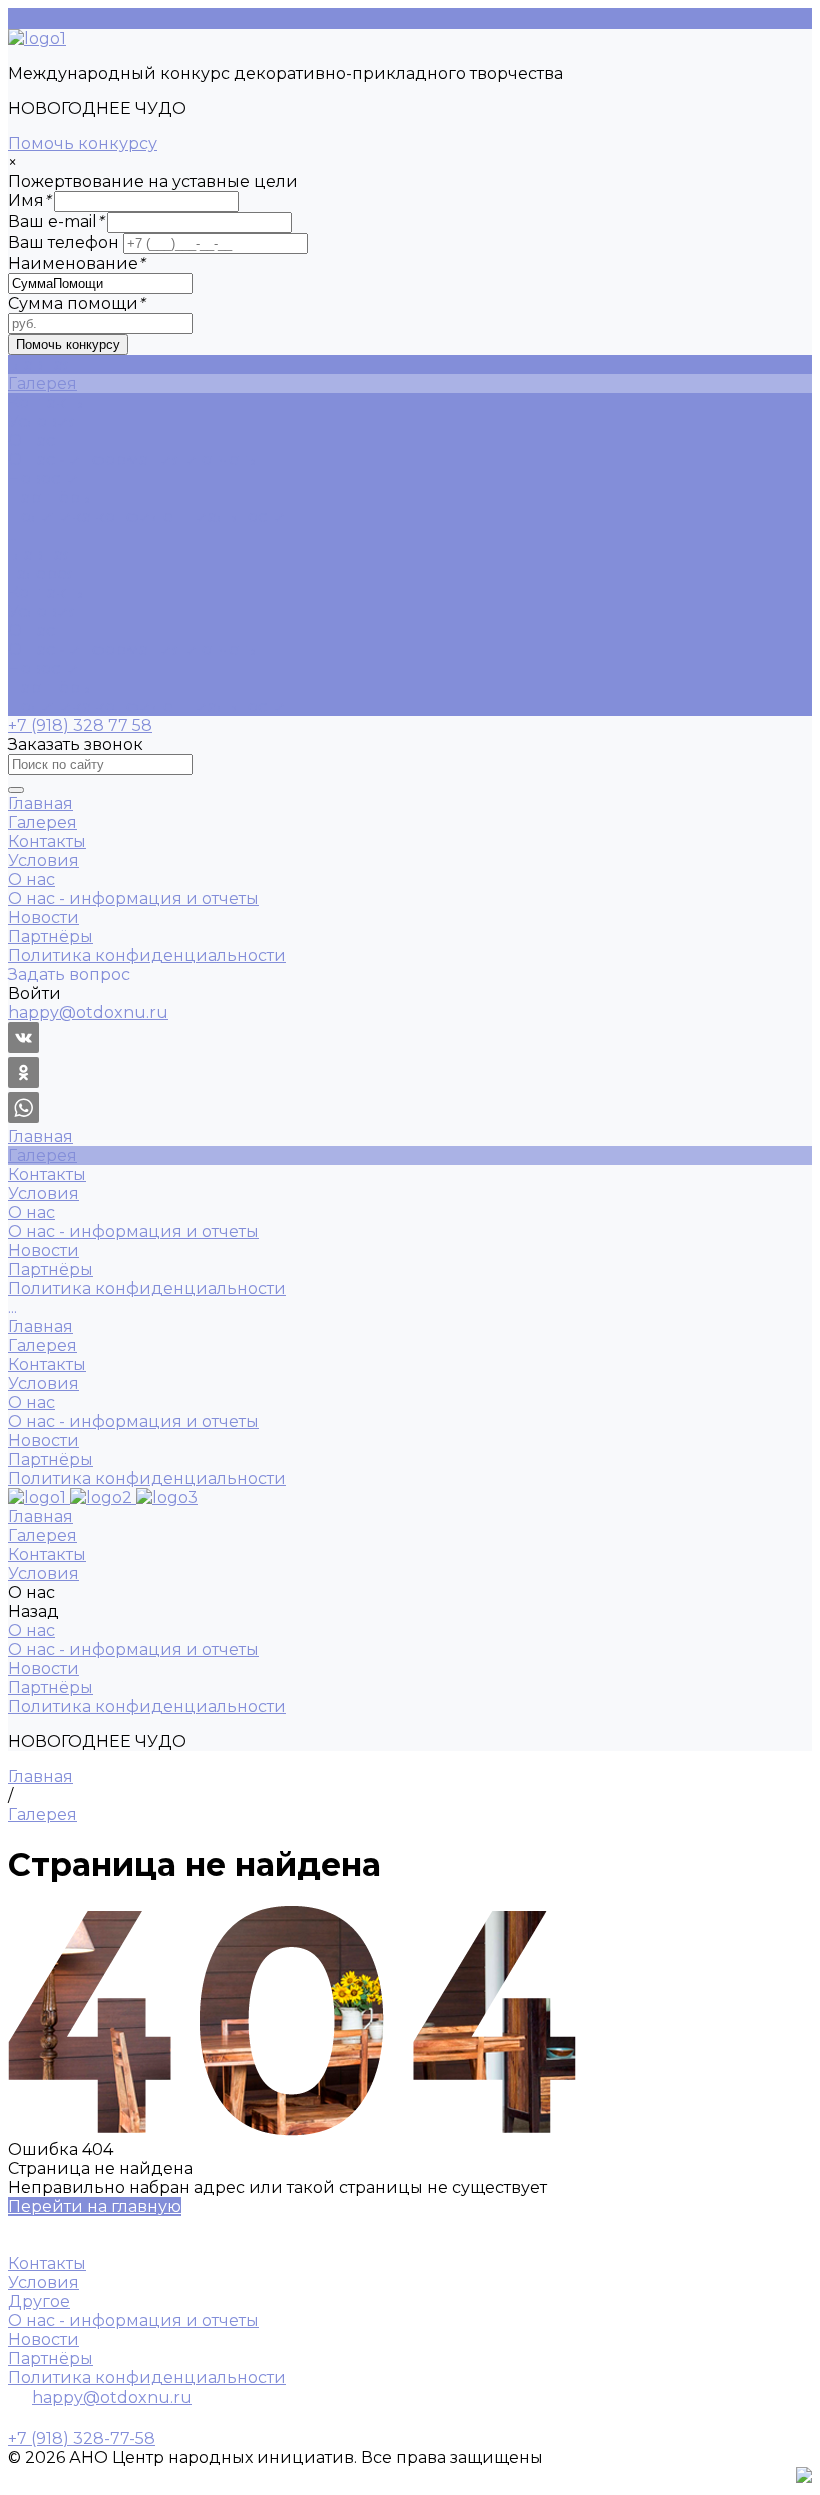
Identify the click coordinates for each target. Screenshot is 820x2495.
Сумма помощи (76, 303)
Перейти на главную (94, 2206)
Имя (29, 200)
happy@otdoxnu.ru (112, 2397)
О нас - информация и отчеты (133, 459)
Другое (39, 2301)
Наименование (76, 263)
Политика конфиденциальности (147, 516)
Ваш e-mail (55, 221)
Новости (43, 478)
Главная (40, 554)
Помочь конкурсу (82, 143)
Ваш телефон (63, 242)
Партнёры (50, 497)
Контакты (47, 592)
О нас (31, 630)
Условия (43, 611)
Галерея (42, 573)
